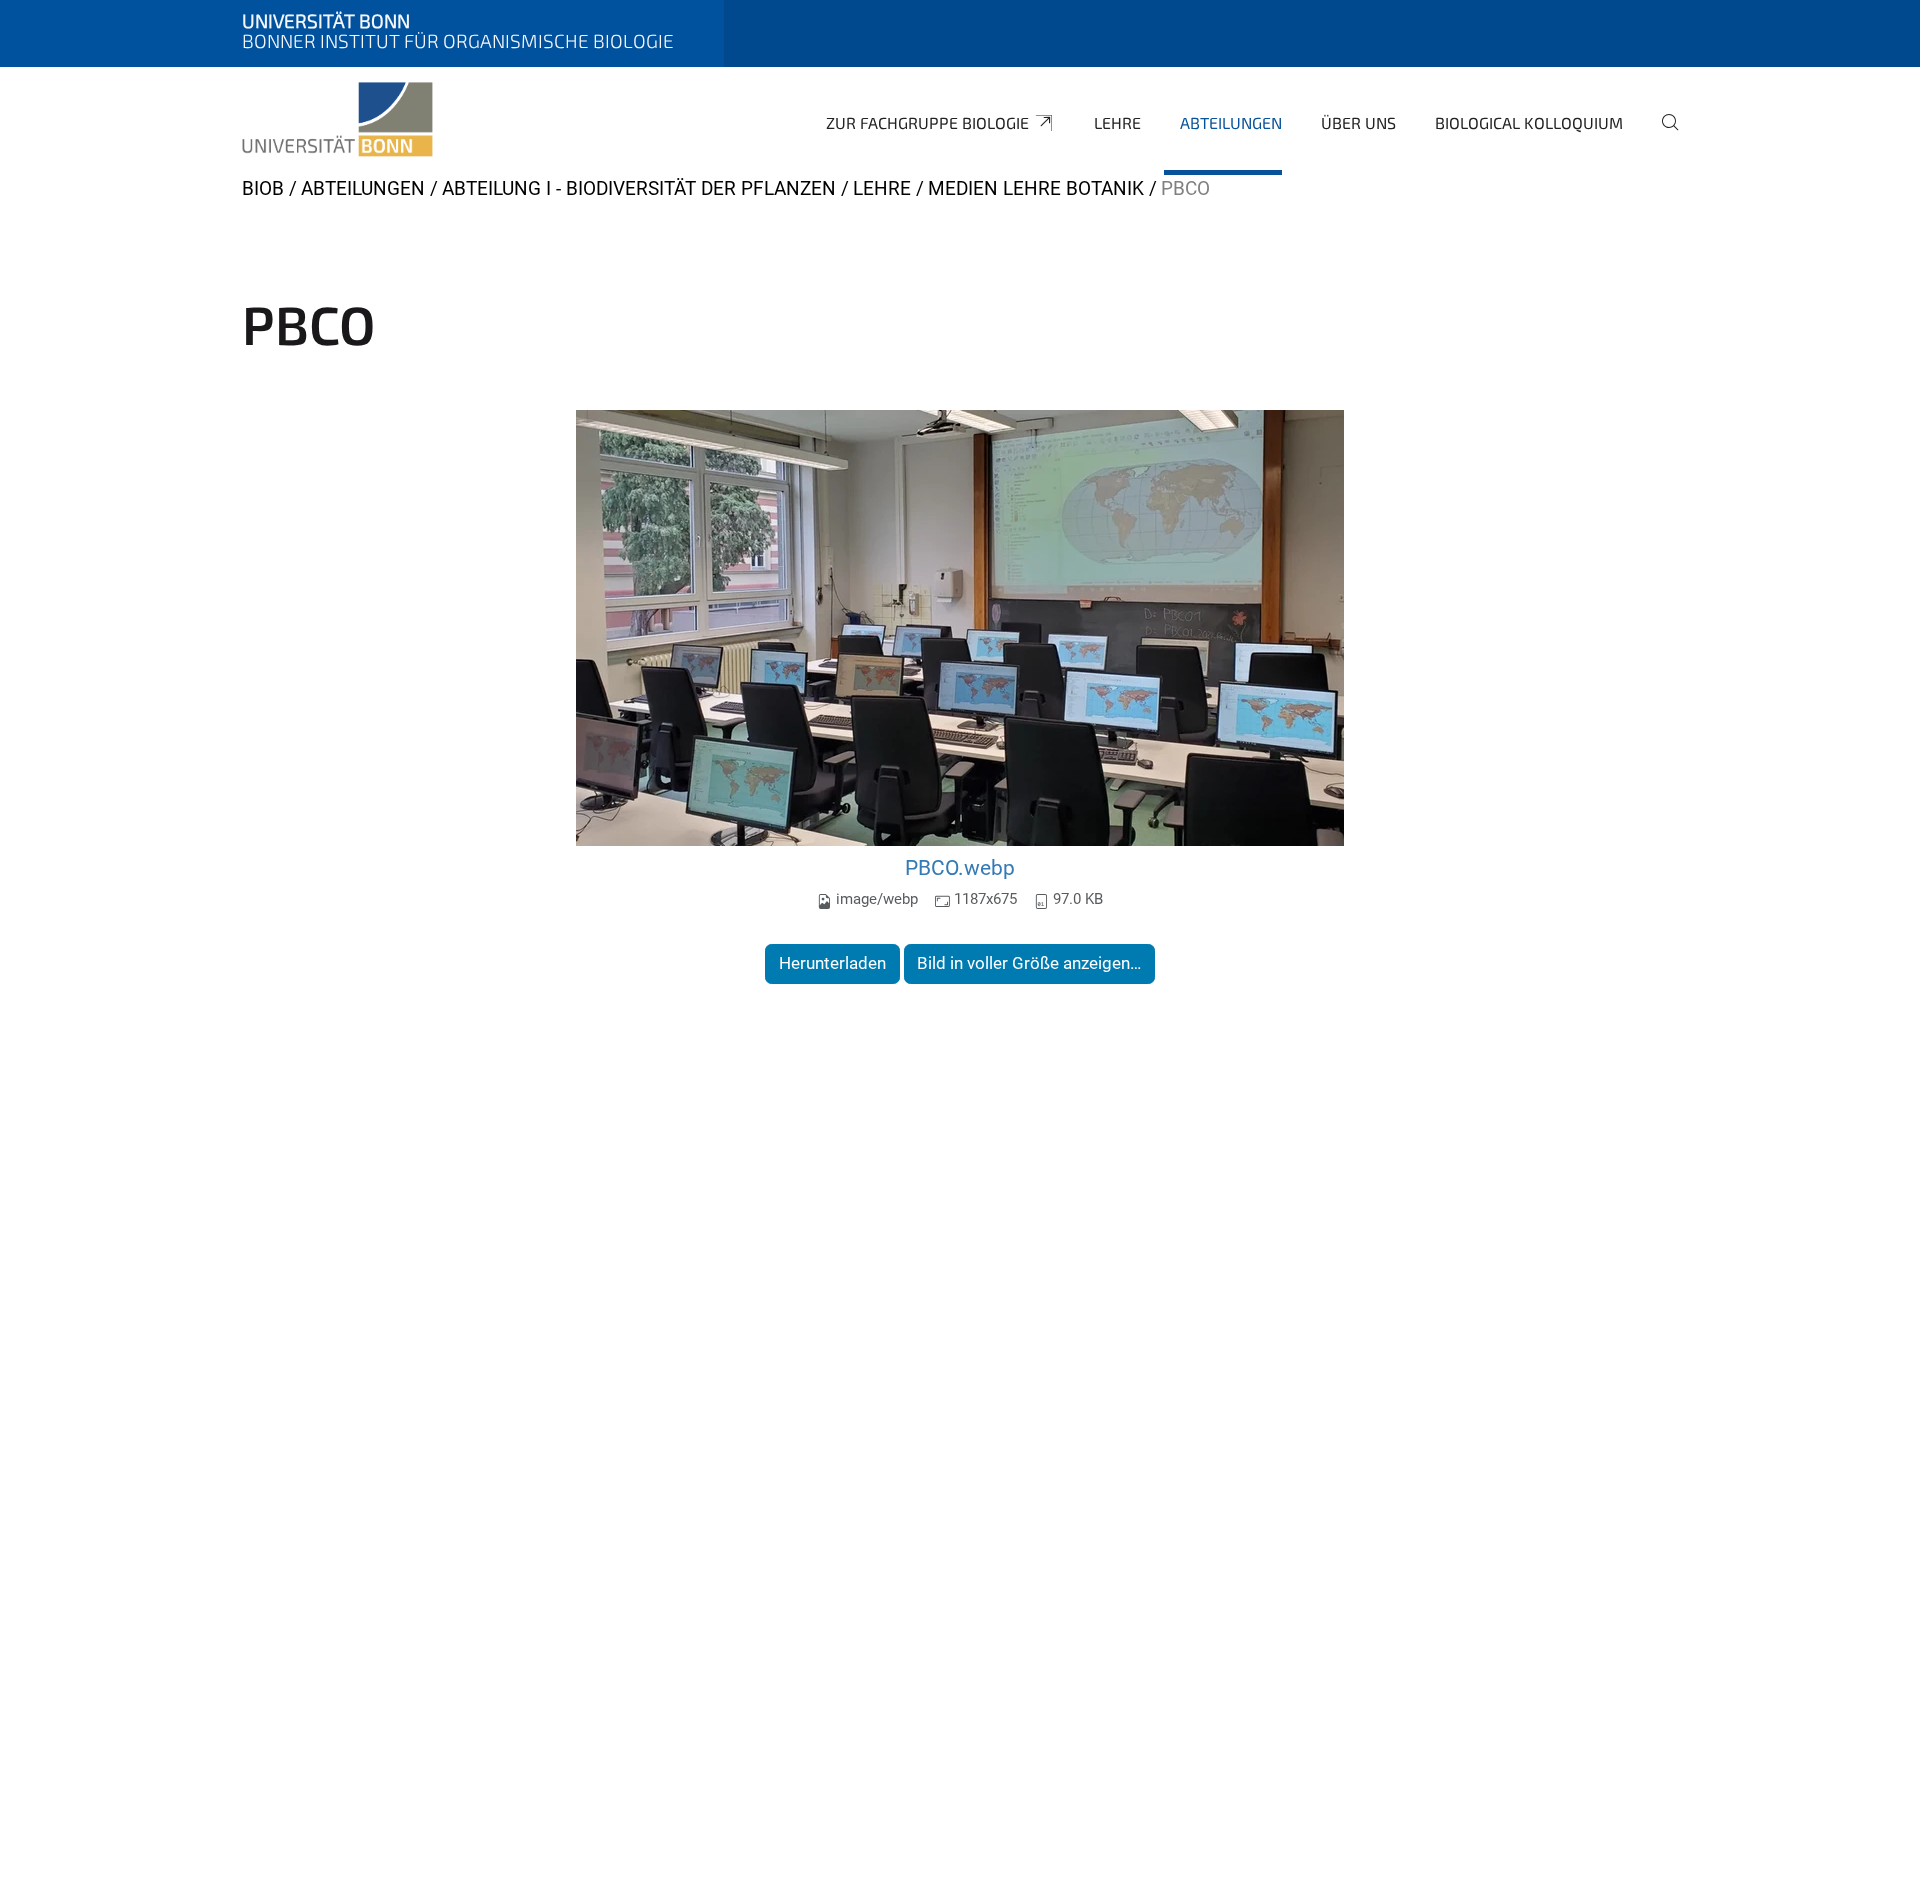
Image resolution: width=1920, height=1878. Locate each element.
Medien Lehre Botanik (1036, 188)
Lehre (1117, 122)
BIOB (263, 188)
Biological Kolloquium (1529, 122)
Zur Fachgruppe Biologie (927, 122)
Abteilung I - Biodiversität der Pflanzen (639, 188)
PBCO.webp (960, 867)
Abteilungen (1231, 122)
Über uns (1358, 122)
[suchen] (1662, 136)
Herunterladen (832, 963)
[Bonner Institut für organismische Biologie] (337, 120)
